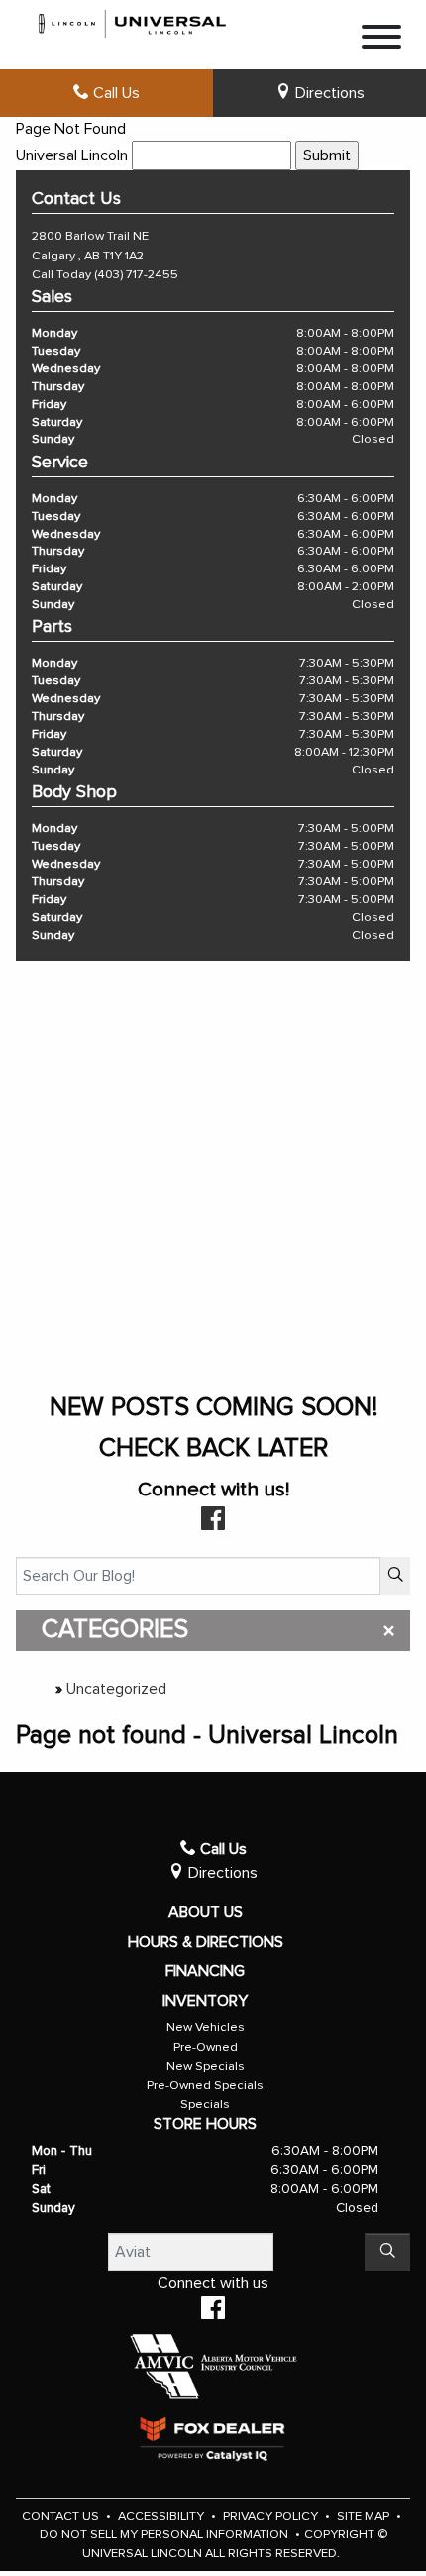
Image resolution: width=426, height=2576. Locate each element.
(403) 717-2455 (136, 275)
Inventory (205, 2001)
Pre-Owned (206, 2048)
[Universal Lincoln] (133, 21)
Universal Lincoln (72, 155)
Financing (205, 1971)
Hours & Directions (206, 1942)
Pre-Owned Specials (205, 2085)
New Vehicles (206, 2028)
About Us (206, 1912)
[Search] (395, 1576)
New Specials (206, 2066)
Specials (205, 2104)
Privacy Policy (272, 2516)
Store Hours (205, 2124)
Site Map (365, 2516)
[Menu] (381, 40)
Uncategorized (116, 1689)
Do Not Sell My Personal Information (165, 2535)
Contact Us (62, 2516)
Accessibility (162, 2516)
